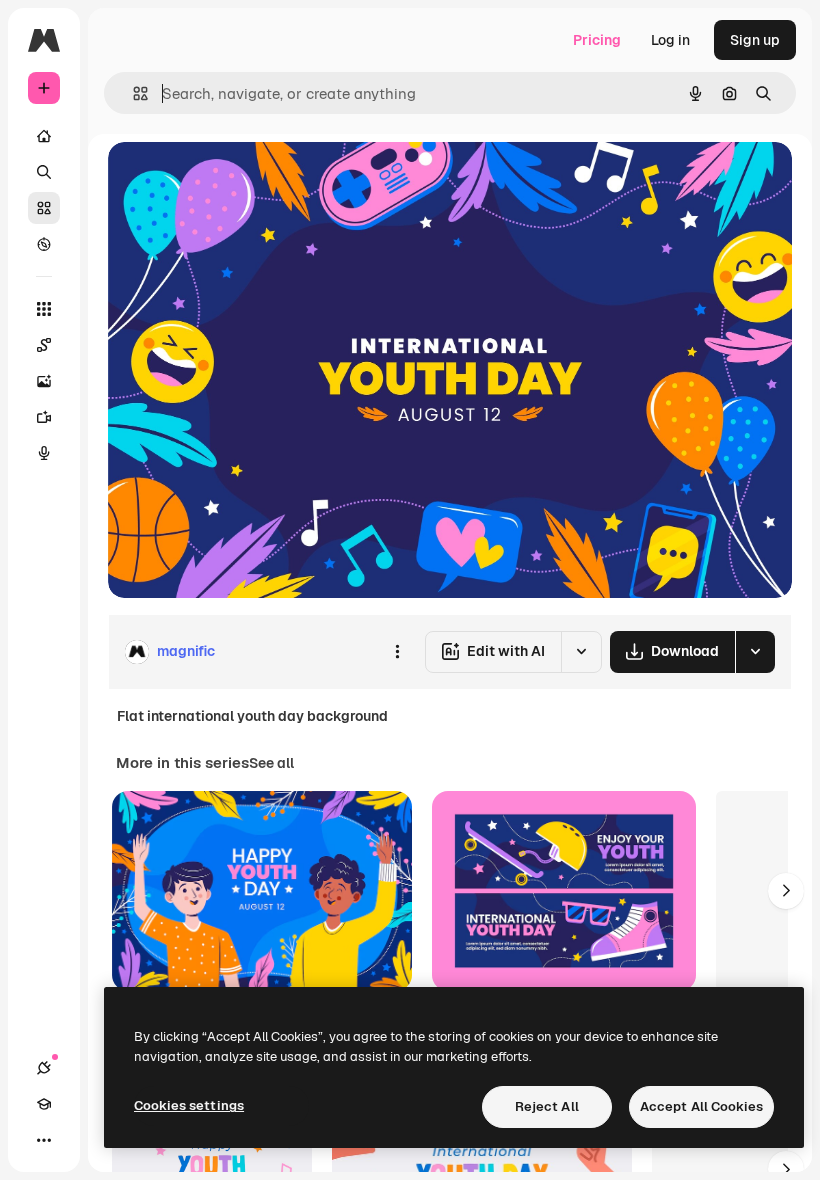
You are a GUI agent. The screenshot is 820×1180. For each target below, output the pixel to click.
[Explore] (44, 244)
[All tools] (44, 309)
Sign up (755, 40)
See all (271, 763)
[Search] (44, 172)
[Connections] (44, 1068)
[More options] (397, 652)
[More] (44, 1140)
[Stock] (44, 208)
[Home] (44, 136)
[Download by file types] (755, 652)
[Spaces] (44, 345)
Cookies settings (189, 1105)
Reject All (547, 1106)
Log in (670, 40)
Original (236, 179)
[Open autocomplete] (132, 93)
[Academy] (44, 1104)
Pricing (597, 40)
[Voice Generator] (44, 453)
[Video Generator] (44, 417)
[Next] (786, 891)
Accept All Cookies (701, 1106)
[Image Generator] (44, 381)
